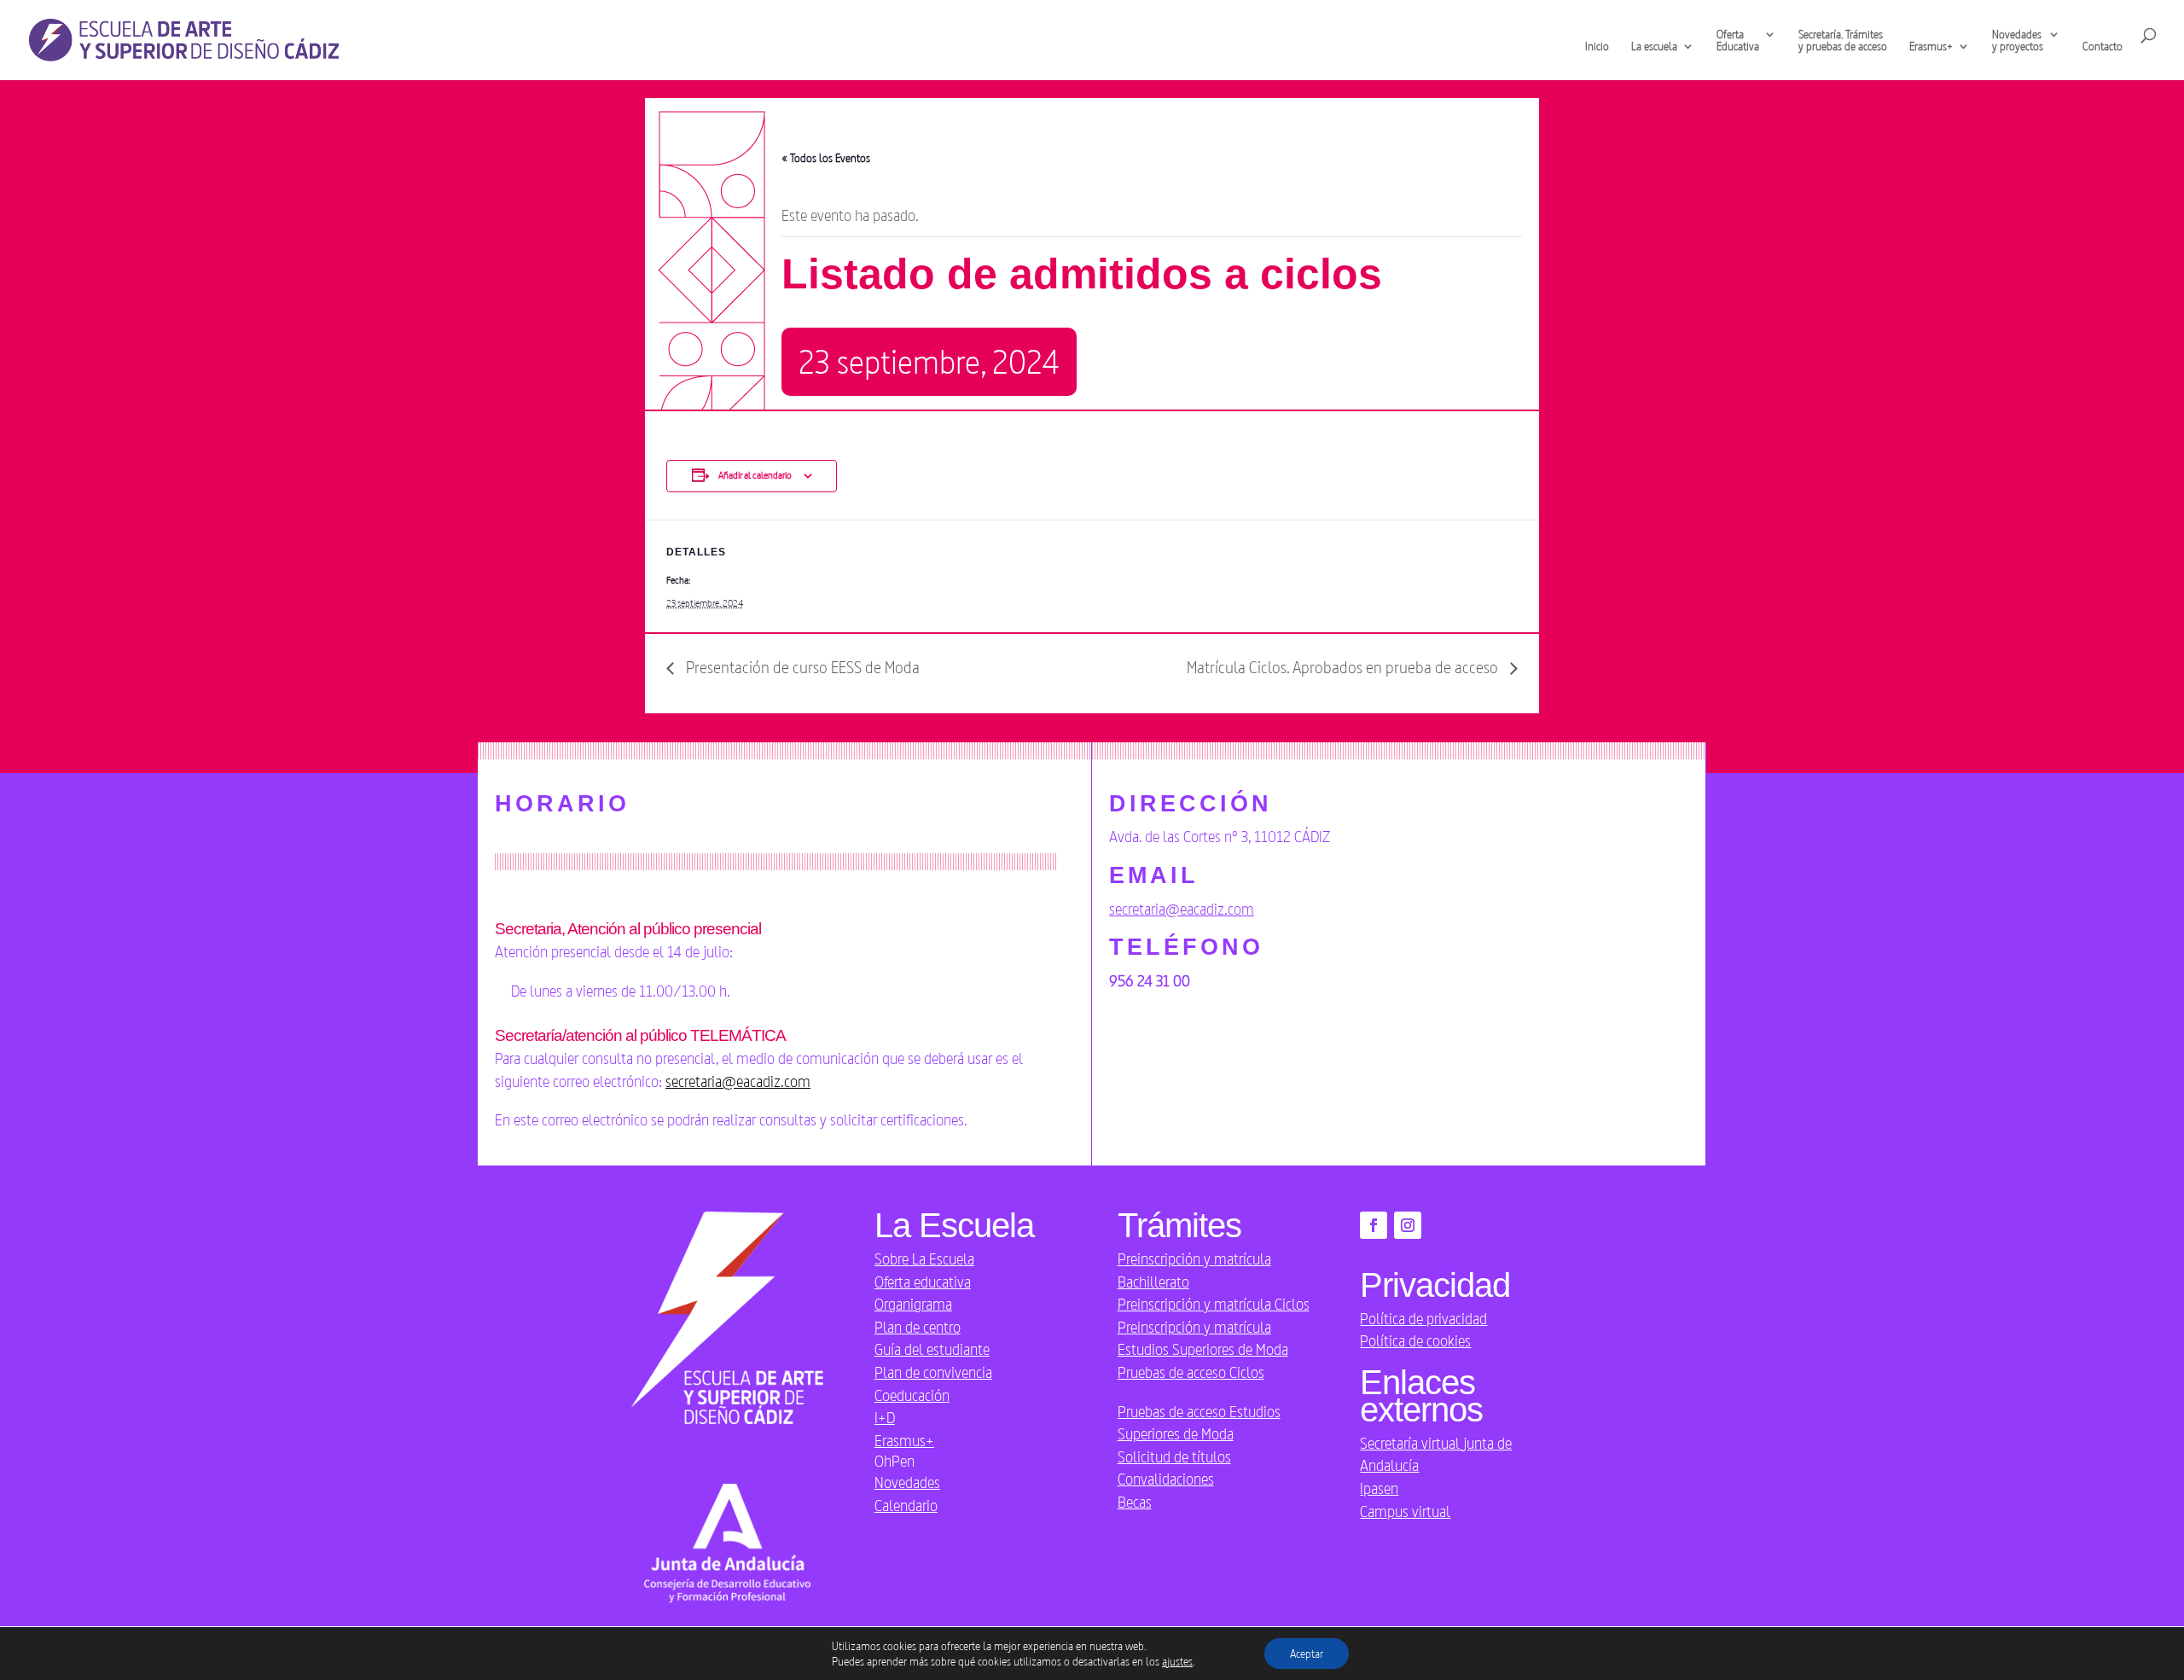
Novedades (907, 1482)
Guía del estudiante (932, 1349)
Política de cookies (1415, 1340)
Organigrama (913, 1304)
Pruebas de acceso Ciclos (1191, 1372)
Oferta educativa (923, 1282)
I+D (885, 1417)
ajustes (1177, 1661)
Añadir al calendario (755, 475)
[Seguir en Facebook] (1374, 1225)
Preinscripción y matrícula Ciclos (1214, 1304)
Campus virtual (1405, 1511)
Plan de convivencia (933, 1372)
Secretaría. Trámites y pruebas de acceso (1843, 41)
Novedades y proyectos (2018, 41)
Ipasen (1379, 1488)
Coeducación (912, 1395)
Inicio (1597, 47)
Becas (1135, 1502)
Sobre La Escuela (924, 1259)
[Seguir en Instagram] (1408, 1225)
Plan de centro (918, 1327)
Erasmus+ (904, 1440)
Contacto (2103, 47)
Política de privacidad (1423, 1318)
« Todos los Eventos (826, 158)
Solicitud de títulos (1174, 1456)
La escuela (1654, 47)
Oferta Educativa (1738, 41)
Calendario (906, 1505)
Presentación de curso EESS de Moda (801, 667)
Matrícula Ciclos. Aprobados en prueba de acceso (1344, 667)
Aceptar (1307, 1654)
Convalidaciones (1166, 1479)
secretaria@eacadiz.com (738, 1081)
